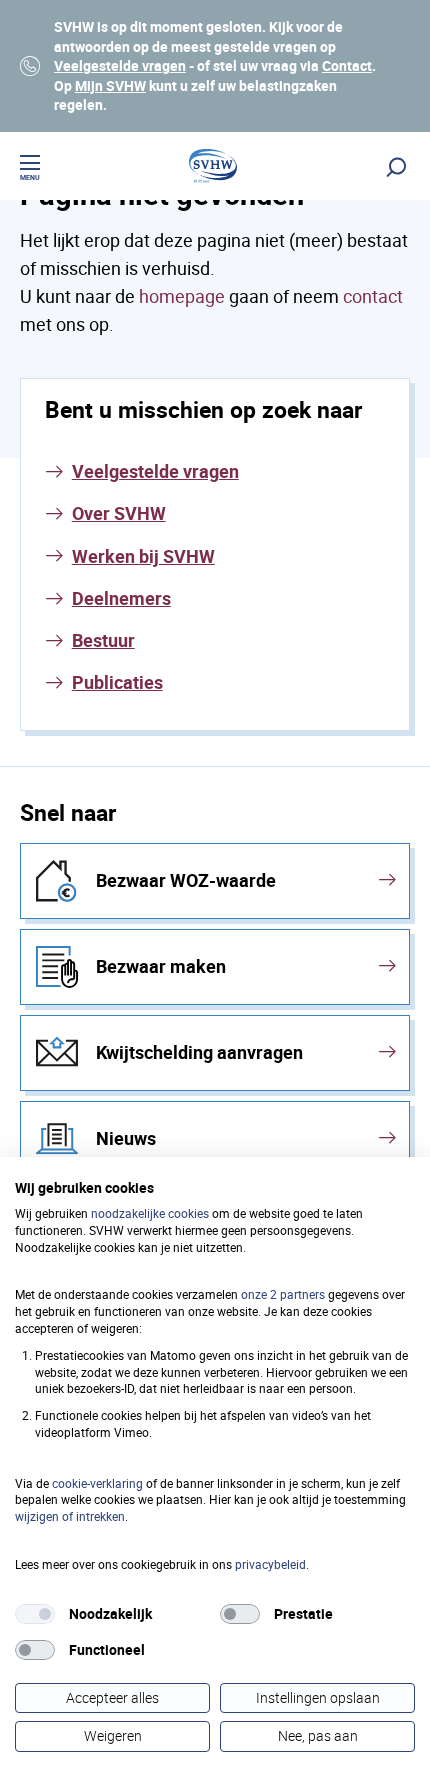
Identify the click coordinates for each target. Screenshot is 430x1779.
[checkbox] (35, 1614)
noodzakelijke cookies (150, 1213)
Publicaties (117, 682)
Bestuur (103, 640)
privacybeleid (270, 1564)
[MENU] (30, 165)
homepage (182, 296)
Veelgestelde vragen (120, 65)
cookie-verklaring (97, 1483)
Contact (347, 65)
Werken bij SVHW (143, 556)
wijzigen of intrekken (70, 1516)
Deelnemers (121, 598)
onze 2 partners (283, 1294)
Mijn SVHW (110, 85)
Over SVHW (119, 513)
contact (373, 296)
